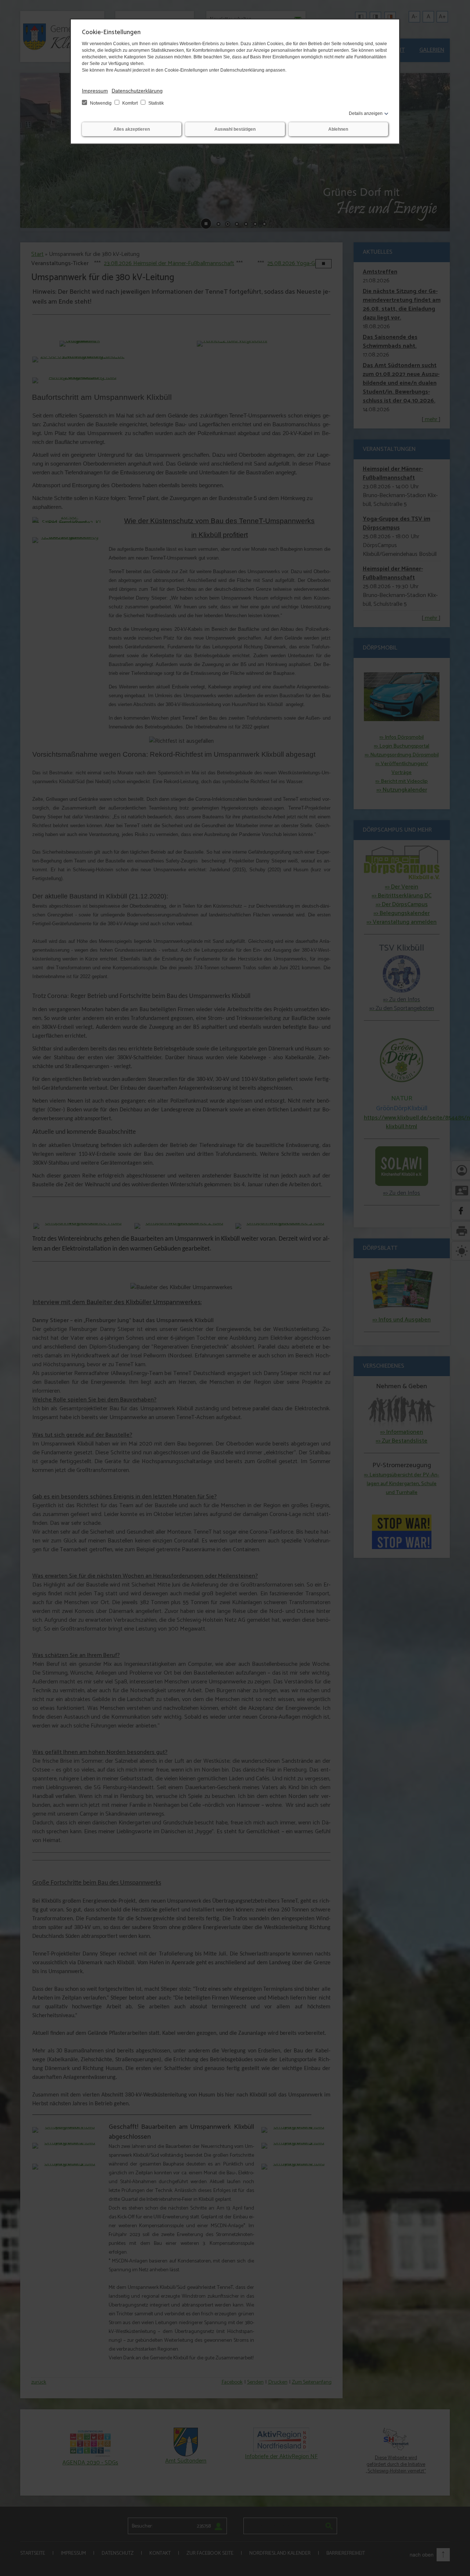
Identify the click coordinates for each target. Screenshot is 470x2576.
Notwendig (101, 103)
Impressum (95, 91)
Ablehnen (338, 129)
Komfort (130, 103)
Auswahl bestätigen (235, 129)
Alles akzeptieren (132, 129)
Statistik (156, 103)
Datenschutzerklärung (137, 91)
